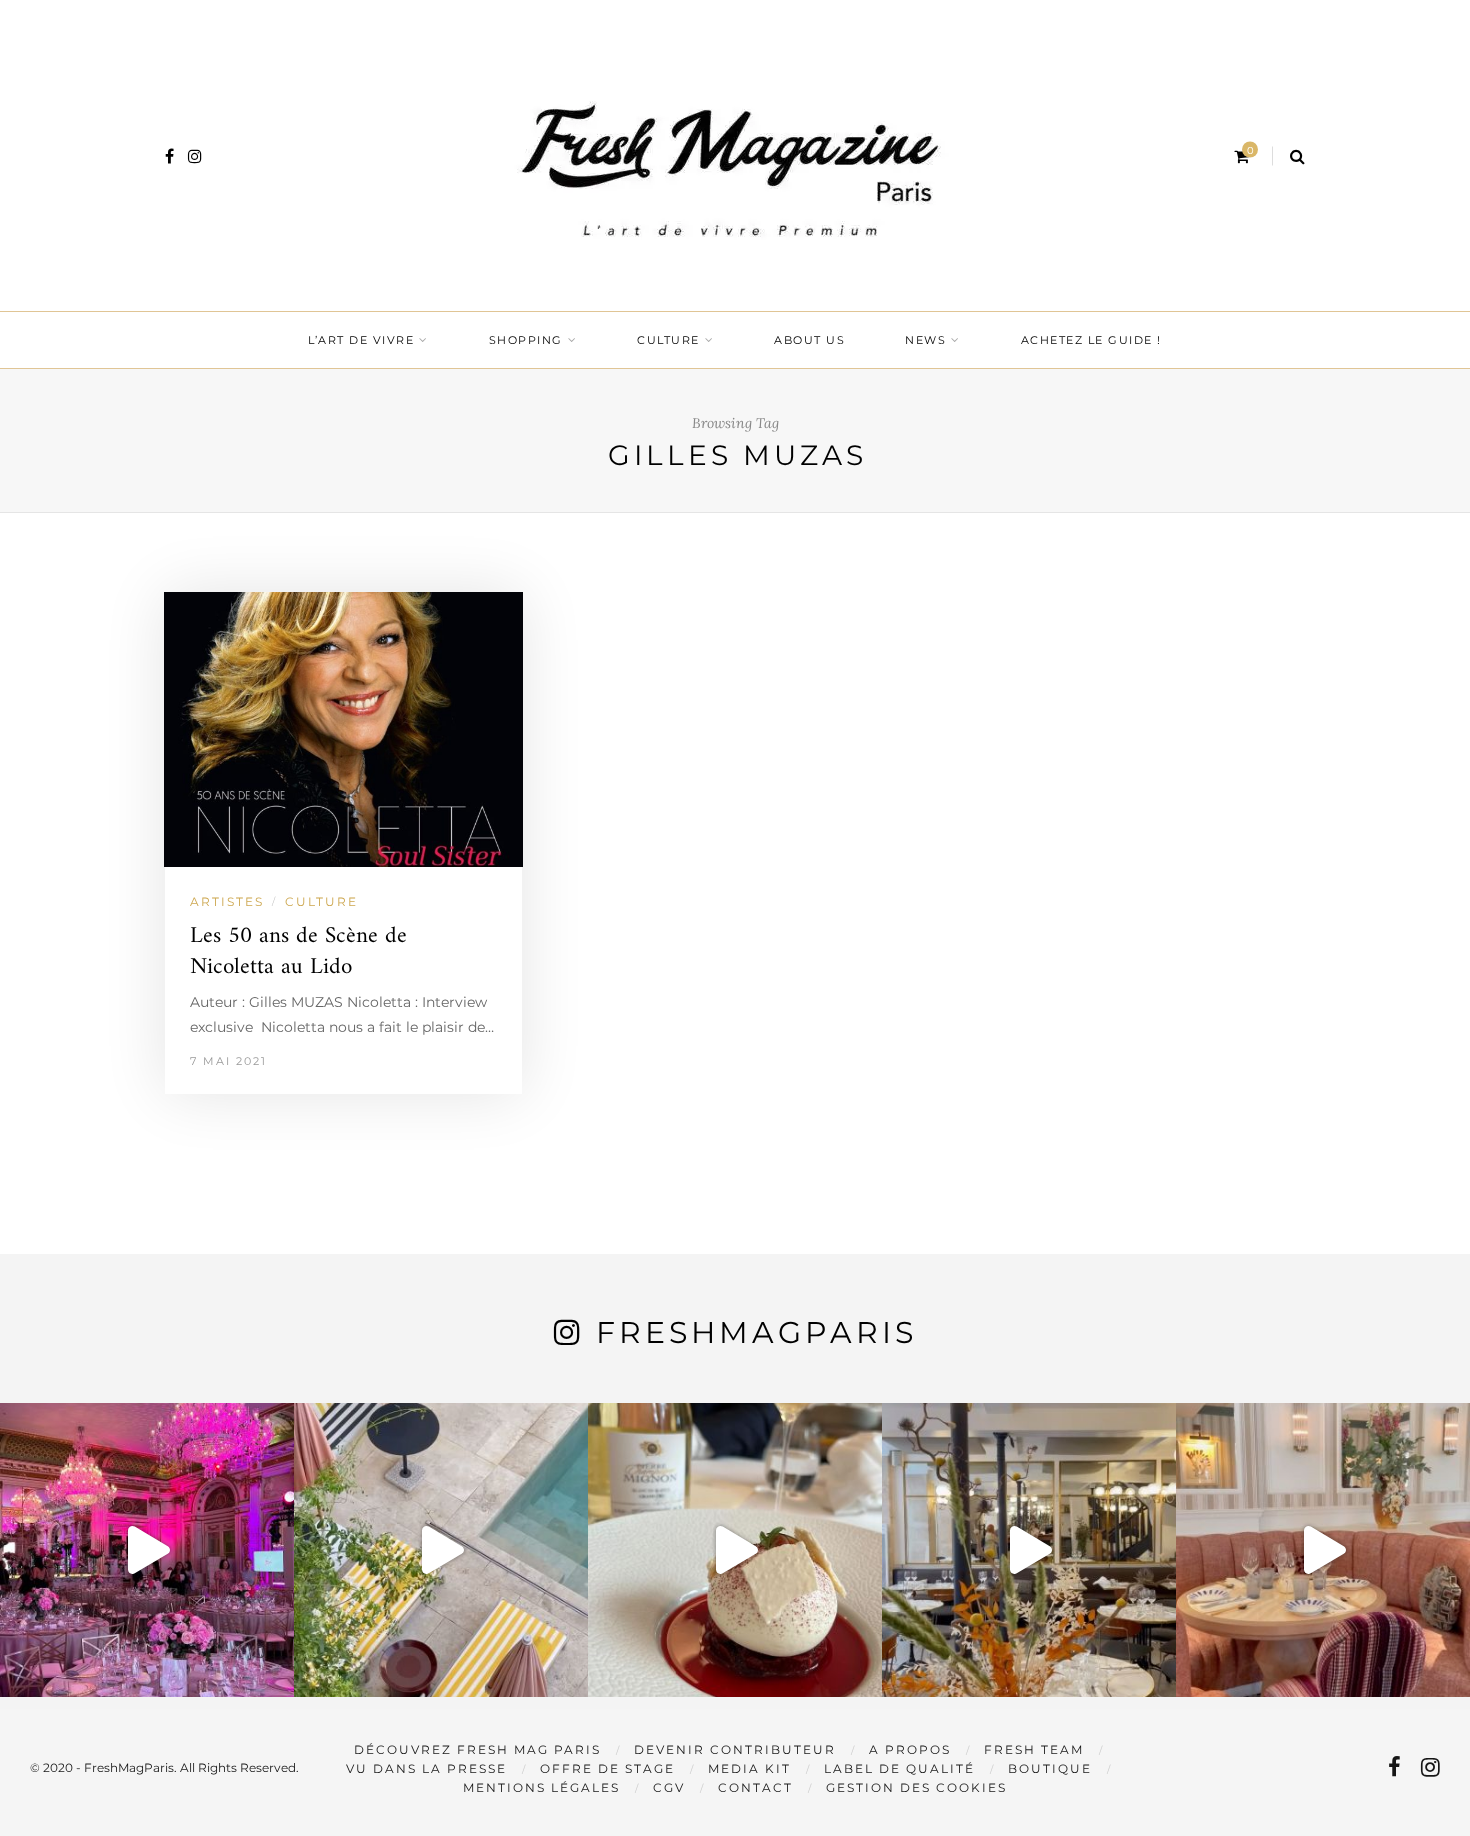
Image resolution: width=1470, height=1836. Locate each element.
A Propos (910, 1749)
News (925, 340)
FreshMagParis (756, 1332)
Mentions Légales (541, 1787)
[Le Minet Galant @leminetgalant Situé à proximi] (1029, 1550)
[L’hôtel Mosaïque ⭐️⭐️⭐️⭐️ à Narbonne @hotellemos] (441, 1550)
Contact (755, 1787)
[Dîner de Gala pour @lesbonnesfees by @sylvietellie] (147, 1550)
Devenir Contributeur (735, 1749)
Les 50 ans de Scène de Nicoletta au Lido (298, 952)
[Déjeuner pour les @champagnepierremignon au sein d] (735, 1550)
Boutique (1050, 1768)
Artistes (227, 901)
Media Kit (749, 1768)
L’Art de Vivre (361, 340)
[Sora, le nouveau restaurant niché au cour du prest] (1323, 1550)
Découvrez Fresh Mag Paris (477, 1749)
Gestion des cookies (916, 1787)
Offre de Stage (607, 1768)
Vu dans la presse (426, 1768)
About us (809, 340)
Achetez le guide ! (1091, 340)
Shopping (526, 340)
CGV (669, 1787)
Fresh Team (1034, 1749)
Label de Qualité (899, 1768)
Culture (668, 340)
